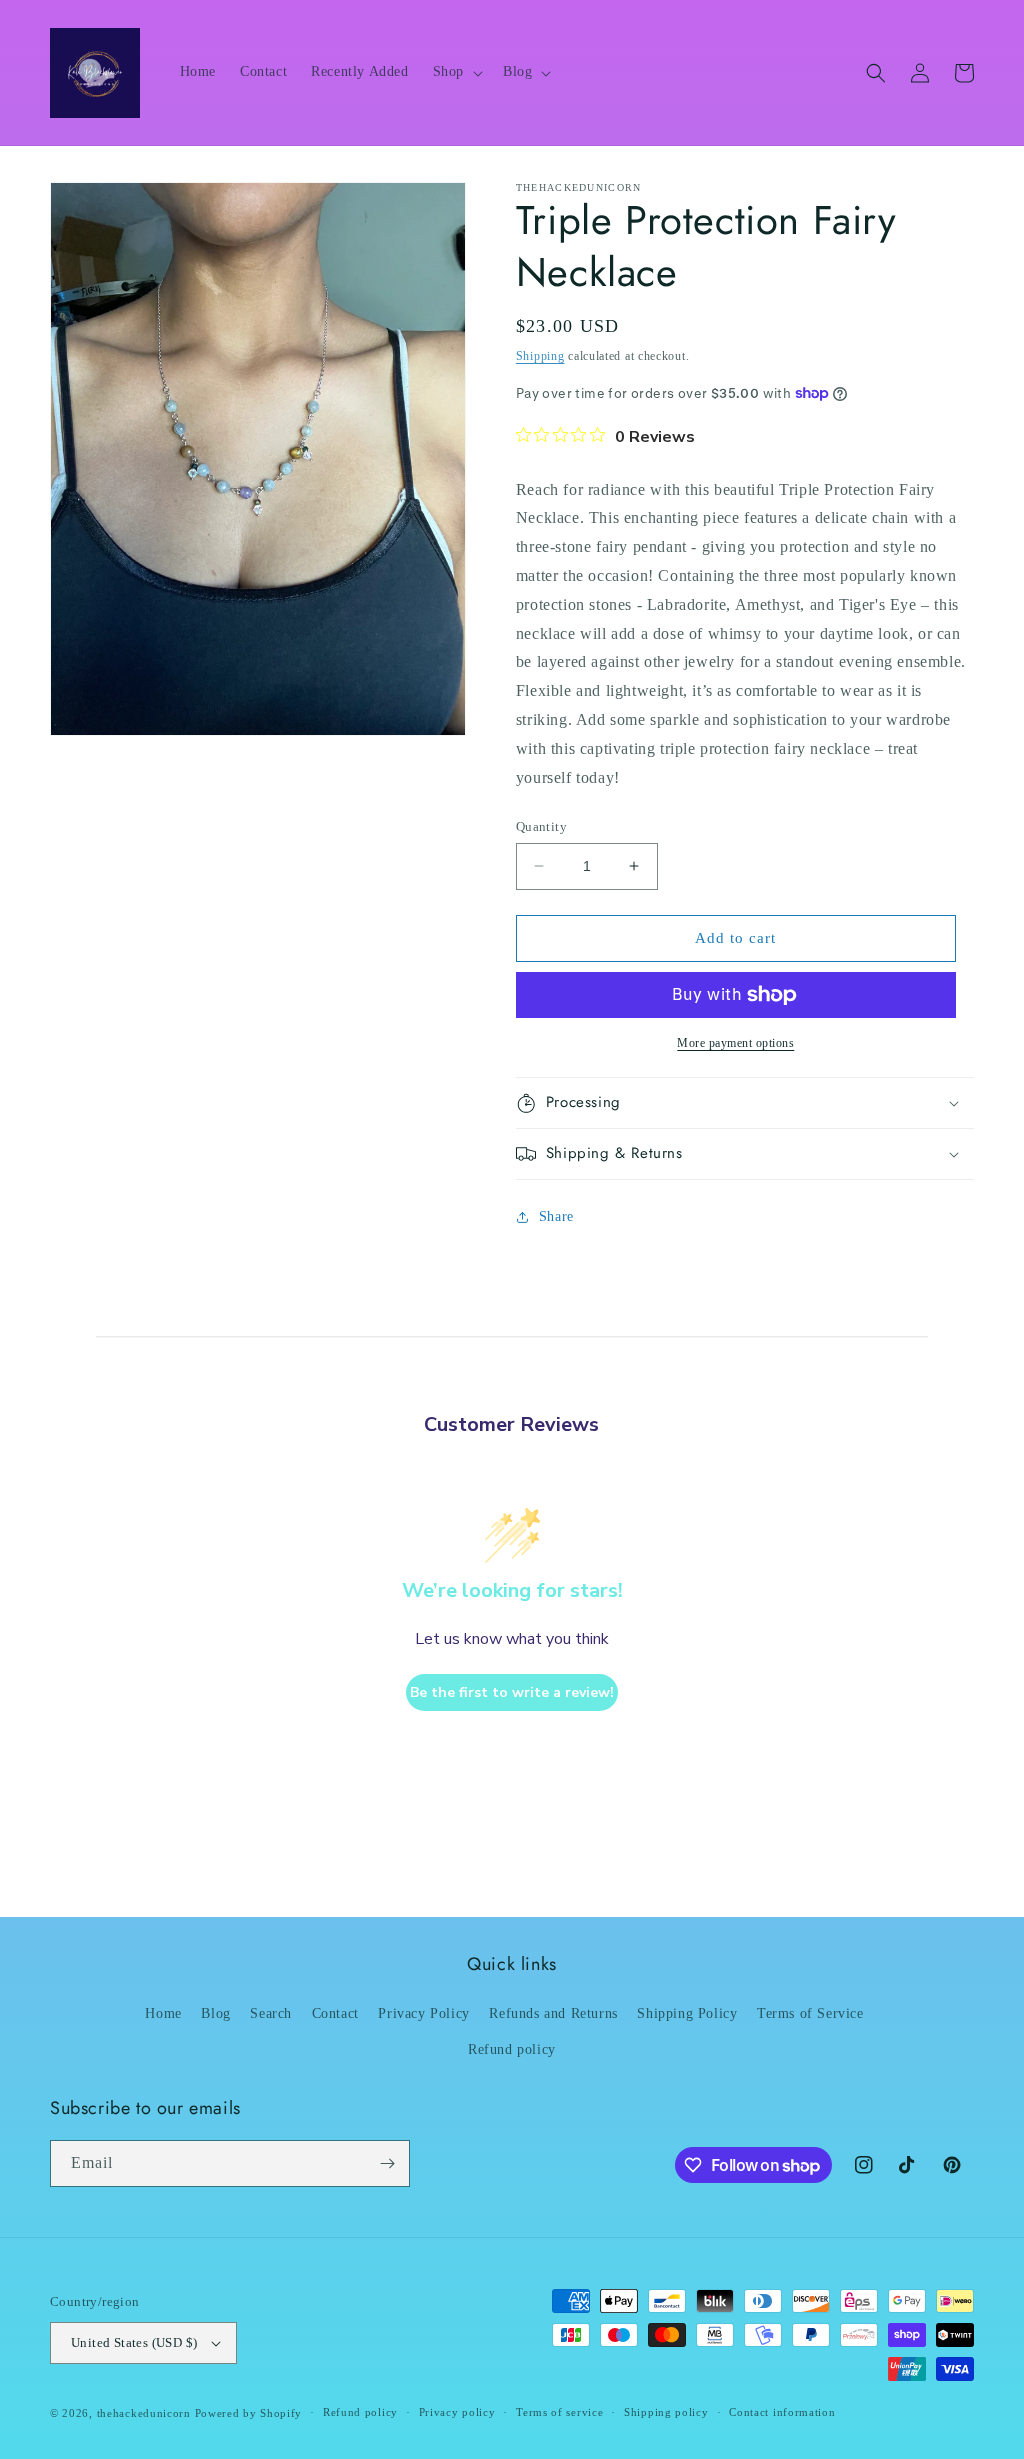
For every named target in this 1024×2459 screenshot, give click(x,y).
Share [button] (556, 1216)
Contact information (782, 2412)
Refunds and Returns (553, 2013)
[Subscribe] (387, 2163)
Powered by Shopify (249, 2413)
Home (163, 2013)
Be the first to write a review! (512, 1692)
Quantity (541, 826)
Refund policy (512, 2049)
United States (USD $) (134, 2342)
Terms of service (559, 2412)
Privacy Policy (423, 2013)
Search (271, 2013)
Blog (215, 2013)
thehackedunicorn (144, 2413)
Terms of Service (810, 2013)
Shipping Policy (687, 2013)
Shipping (540, 356)
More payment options (735, 1043)
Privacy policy (457, 2412)
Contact (335, 2013)
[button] (456, 72)
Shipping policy (666, 2412)
